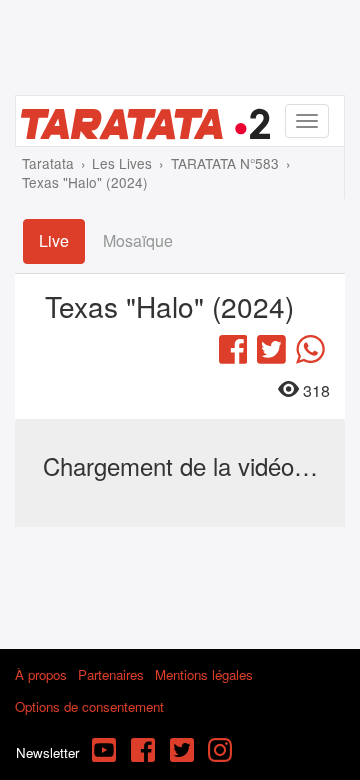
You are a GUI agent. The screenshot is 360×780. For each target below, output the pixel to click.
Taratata (48, 163)
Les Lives (122, 163)
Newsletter (47, 752)
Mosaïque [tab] (138, 240)
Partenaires (111, 674)
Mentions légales (204, 674)
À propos (41, 674)
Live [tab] (54, 240)
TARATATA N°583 (225, 163)
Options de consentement (89, 706)
